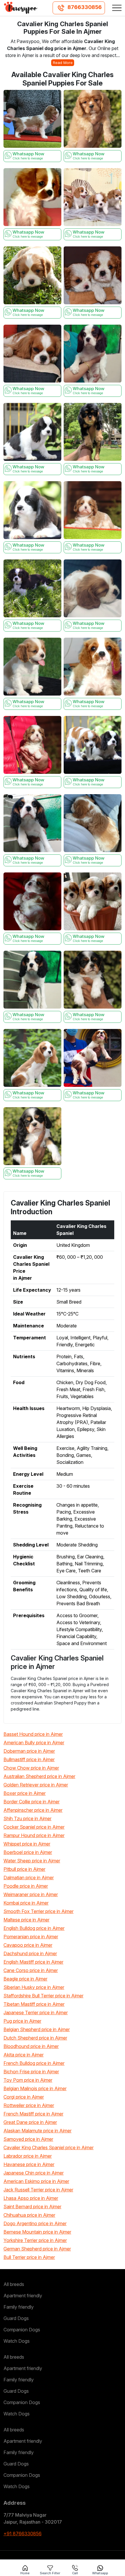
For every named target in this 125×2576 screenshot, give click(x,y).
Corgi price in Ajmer (24, 2097)
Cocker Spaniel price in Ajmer (34, 1827)
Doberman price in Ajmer (29, 1751)
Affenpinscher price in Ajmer (33, 1810)
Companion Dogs (22, 2330)
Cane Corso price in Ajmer (31, 1970)
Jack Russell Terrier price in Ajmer (38, 2190)
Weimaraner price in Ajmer (31, 1894)
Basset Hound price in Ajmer (33, 1734)
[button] (117, 8)
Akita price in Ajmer (24, 2055)
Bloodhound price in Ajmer (31, 2046)
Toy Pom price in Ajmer (28, 2080)
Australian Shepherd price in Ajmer (39, 1776)
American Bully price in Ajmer (34, 1743)
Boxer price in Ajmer (25, 1793)
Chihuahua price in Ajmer (29, 2215)
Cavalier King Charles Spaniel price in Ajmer (49, 2147)
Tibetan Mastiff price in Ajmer (34, 2004)
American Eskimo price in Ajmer (36, 2181)
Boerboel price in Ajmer (28, 1852)
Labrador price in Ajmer (28, 2156)
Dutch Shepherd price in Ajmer (35, 2038)
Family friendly (19, 2307)
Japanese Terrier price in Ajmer (36, 2013)
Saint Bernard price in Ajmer (32, 2207)
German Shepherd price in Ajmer (37, 2249)
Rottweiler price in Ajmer (29, 2105)
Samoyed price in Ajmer (28, 2139)
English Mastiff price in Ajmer (33, 1962)
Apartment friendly (23, 2296)
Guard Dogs (16, 2318)
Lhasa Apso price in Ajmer (31, 2198)
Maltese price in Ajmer (26, 1920)
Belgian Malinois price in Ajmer (35, 2088)
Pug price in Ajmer (22, 2021)
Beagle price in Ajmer (25, 1979)
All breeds (14, 2284)
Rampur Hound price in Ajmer (34, 1835)
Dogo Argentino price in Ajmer (35, 2223)
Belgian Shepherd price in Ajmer (37, 2029)
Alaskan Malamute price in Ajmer (37, 2131)
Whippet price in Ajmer (27, 1844)
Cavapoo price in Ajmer (28, 1945)
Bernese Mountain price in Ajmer (37, 2232)
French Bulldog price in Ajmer (34, 2063)
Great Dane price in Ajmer (30, 2122)
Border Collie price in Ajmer (32, 1802)
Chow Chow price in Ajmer (31, 1768)
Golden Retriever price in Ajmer (36, 1785)
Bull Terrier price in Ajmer (29, 2257)
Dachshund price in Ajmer (30, 1953)
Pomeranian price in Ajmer (31, 1937)
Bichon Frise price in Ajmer (31, 2072)
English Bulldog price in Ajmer (34, 1928)
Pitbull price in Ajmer (24, 1869)
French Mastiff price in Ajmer (33, 2114)
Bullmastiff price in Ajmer (29, 1759)
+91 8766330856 (23, 2534)
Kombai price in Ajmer (26, 1903)
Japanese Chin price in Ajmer (34, 2173)
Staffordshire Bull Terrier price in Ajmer (43, 1996)
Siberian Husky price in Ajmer (34, 1987)
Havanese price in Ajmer (29, 2164)
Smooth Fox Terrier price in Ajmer (39, 1911)
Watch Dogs (17, 2341)
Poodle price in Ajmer (26, 1886)
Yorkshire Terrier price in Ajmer (35, 2240)
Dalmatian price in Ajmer (29, 1878)
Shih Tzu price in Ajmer (27, 1818)
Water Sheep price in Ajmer (32, 1861)
